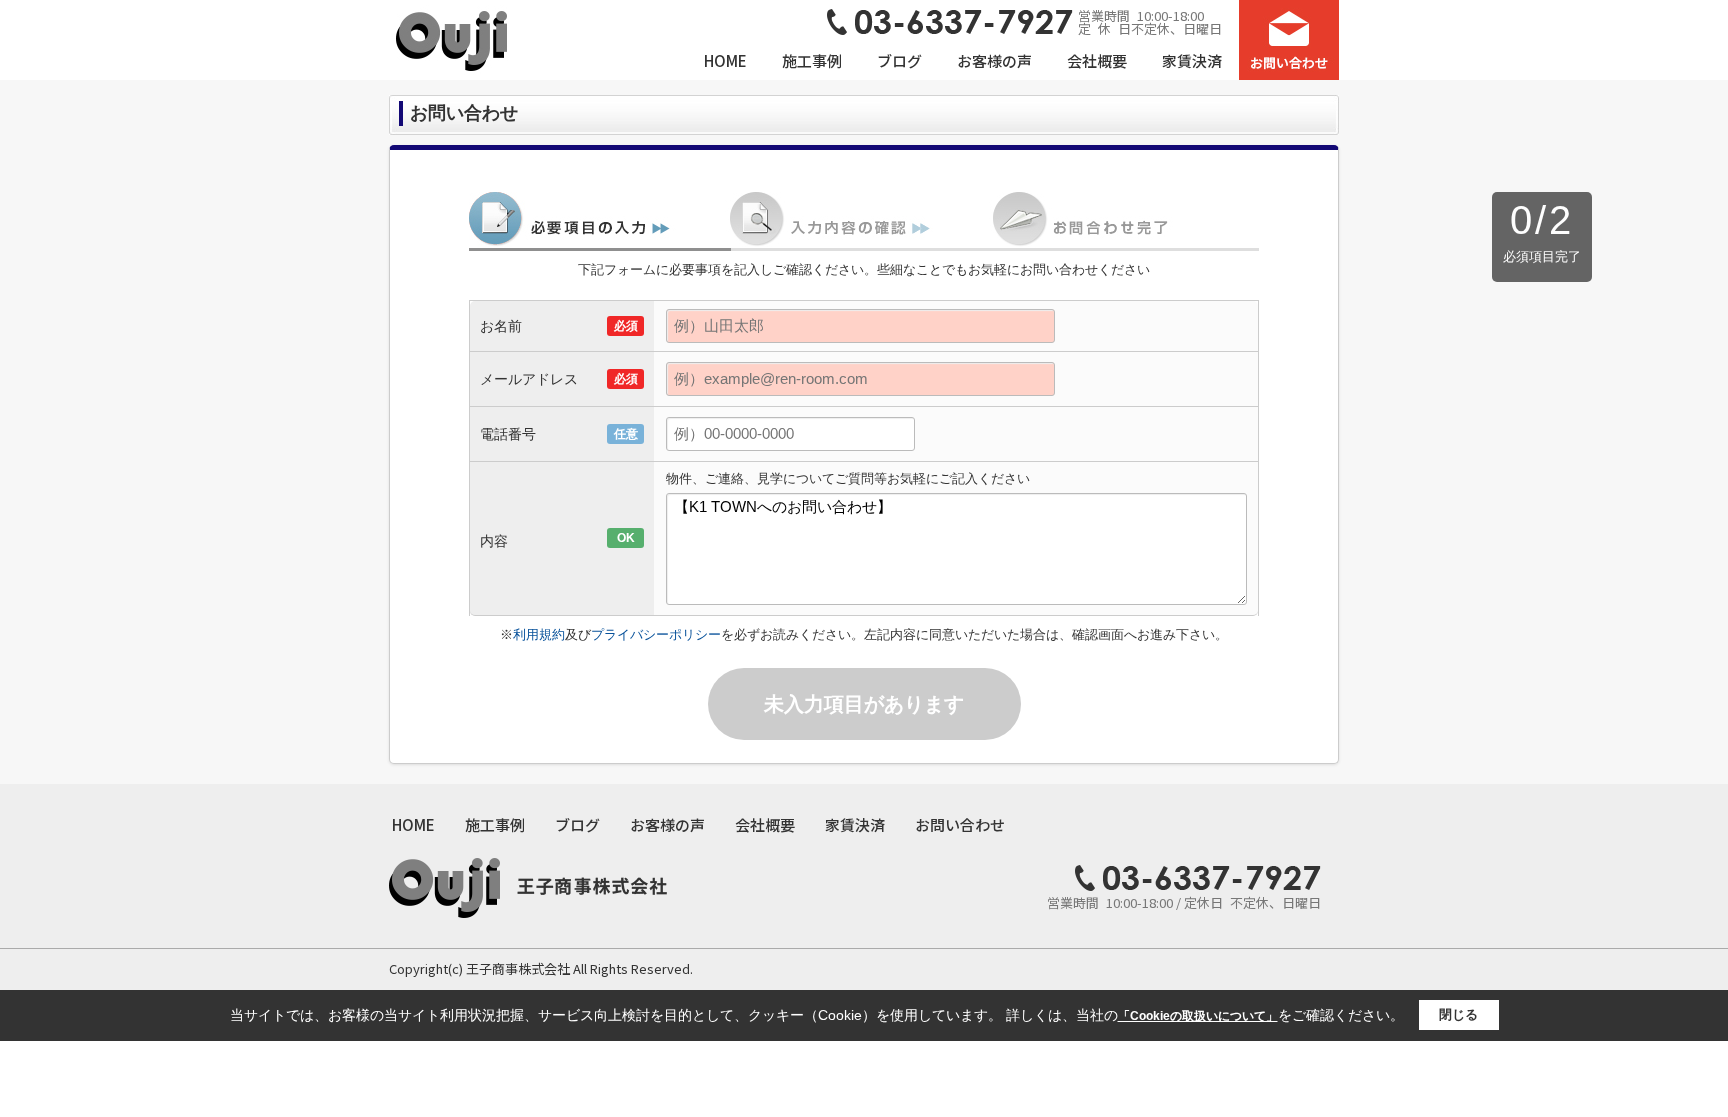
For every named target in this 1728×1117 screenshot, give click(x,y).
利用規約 (539, 634)
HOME (725, 60)
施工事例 (812, 60)
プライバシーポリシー (656, 634)
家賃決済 (1192, 60)
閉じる (1458, 1014)
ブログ (899, 60)
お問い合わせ (960, 824)
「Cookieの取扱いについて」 (1198, 1016)
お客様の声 (994, 60)
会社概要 (1097, 60)
